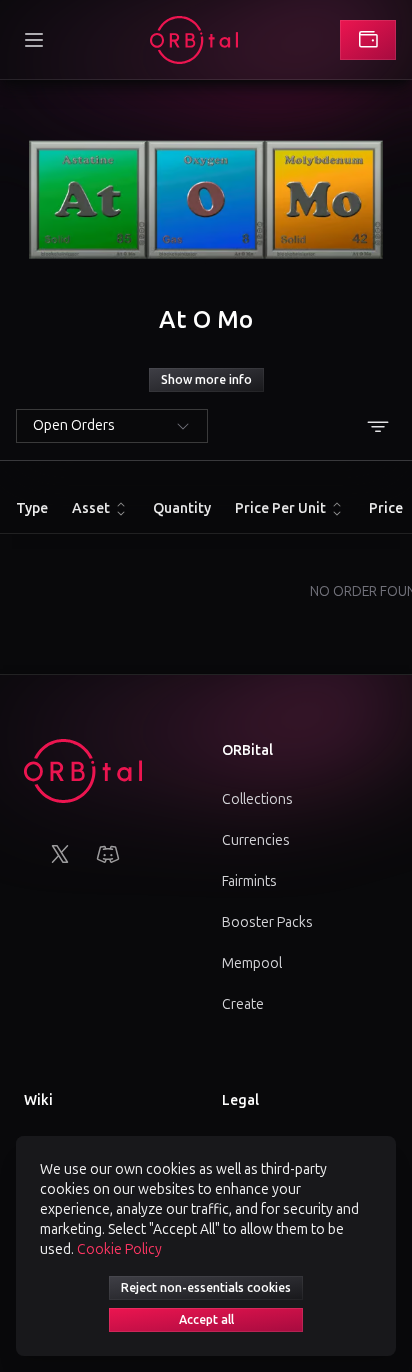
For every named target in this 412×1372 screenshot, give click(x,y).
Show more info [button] (206, 380)
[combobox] (112, 426)
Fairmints (249, 881)
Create (243, 1004)
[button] (34, 40)
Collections (257, 799)
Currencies (256, 840)
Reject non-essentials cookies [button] (206, 1288)
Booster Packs (267, 922)
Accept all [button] (206, 1320)
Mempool (252, 963)
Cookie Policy (119, 1249)
